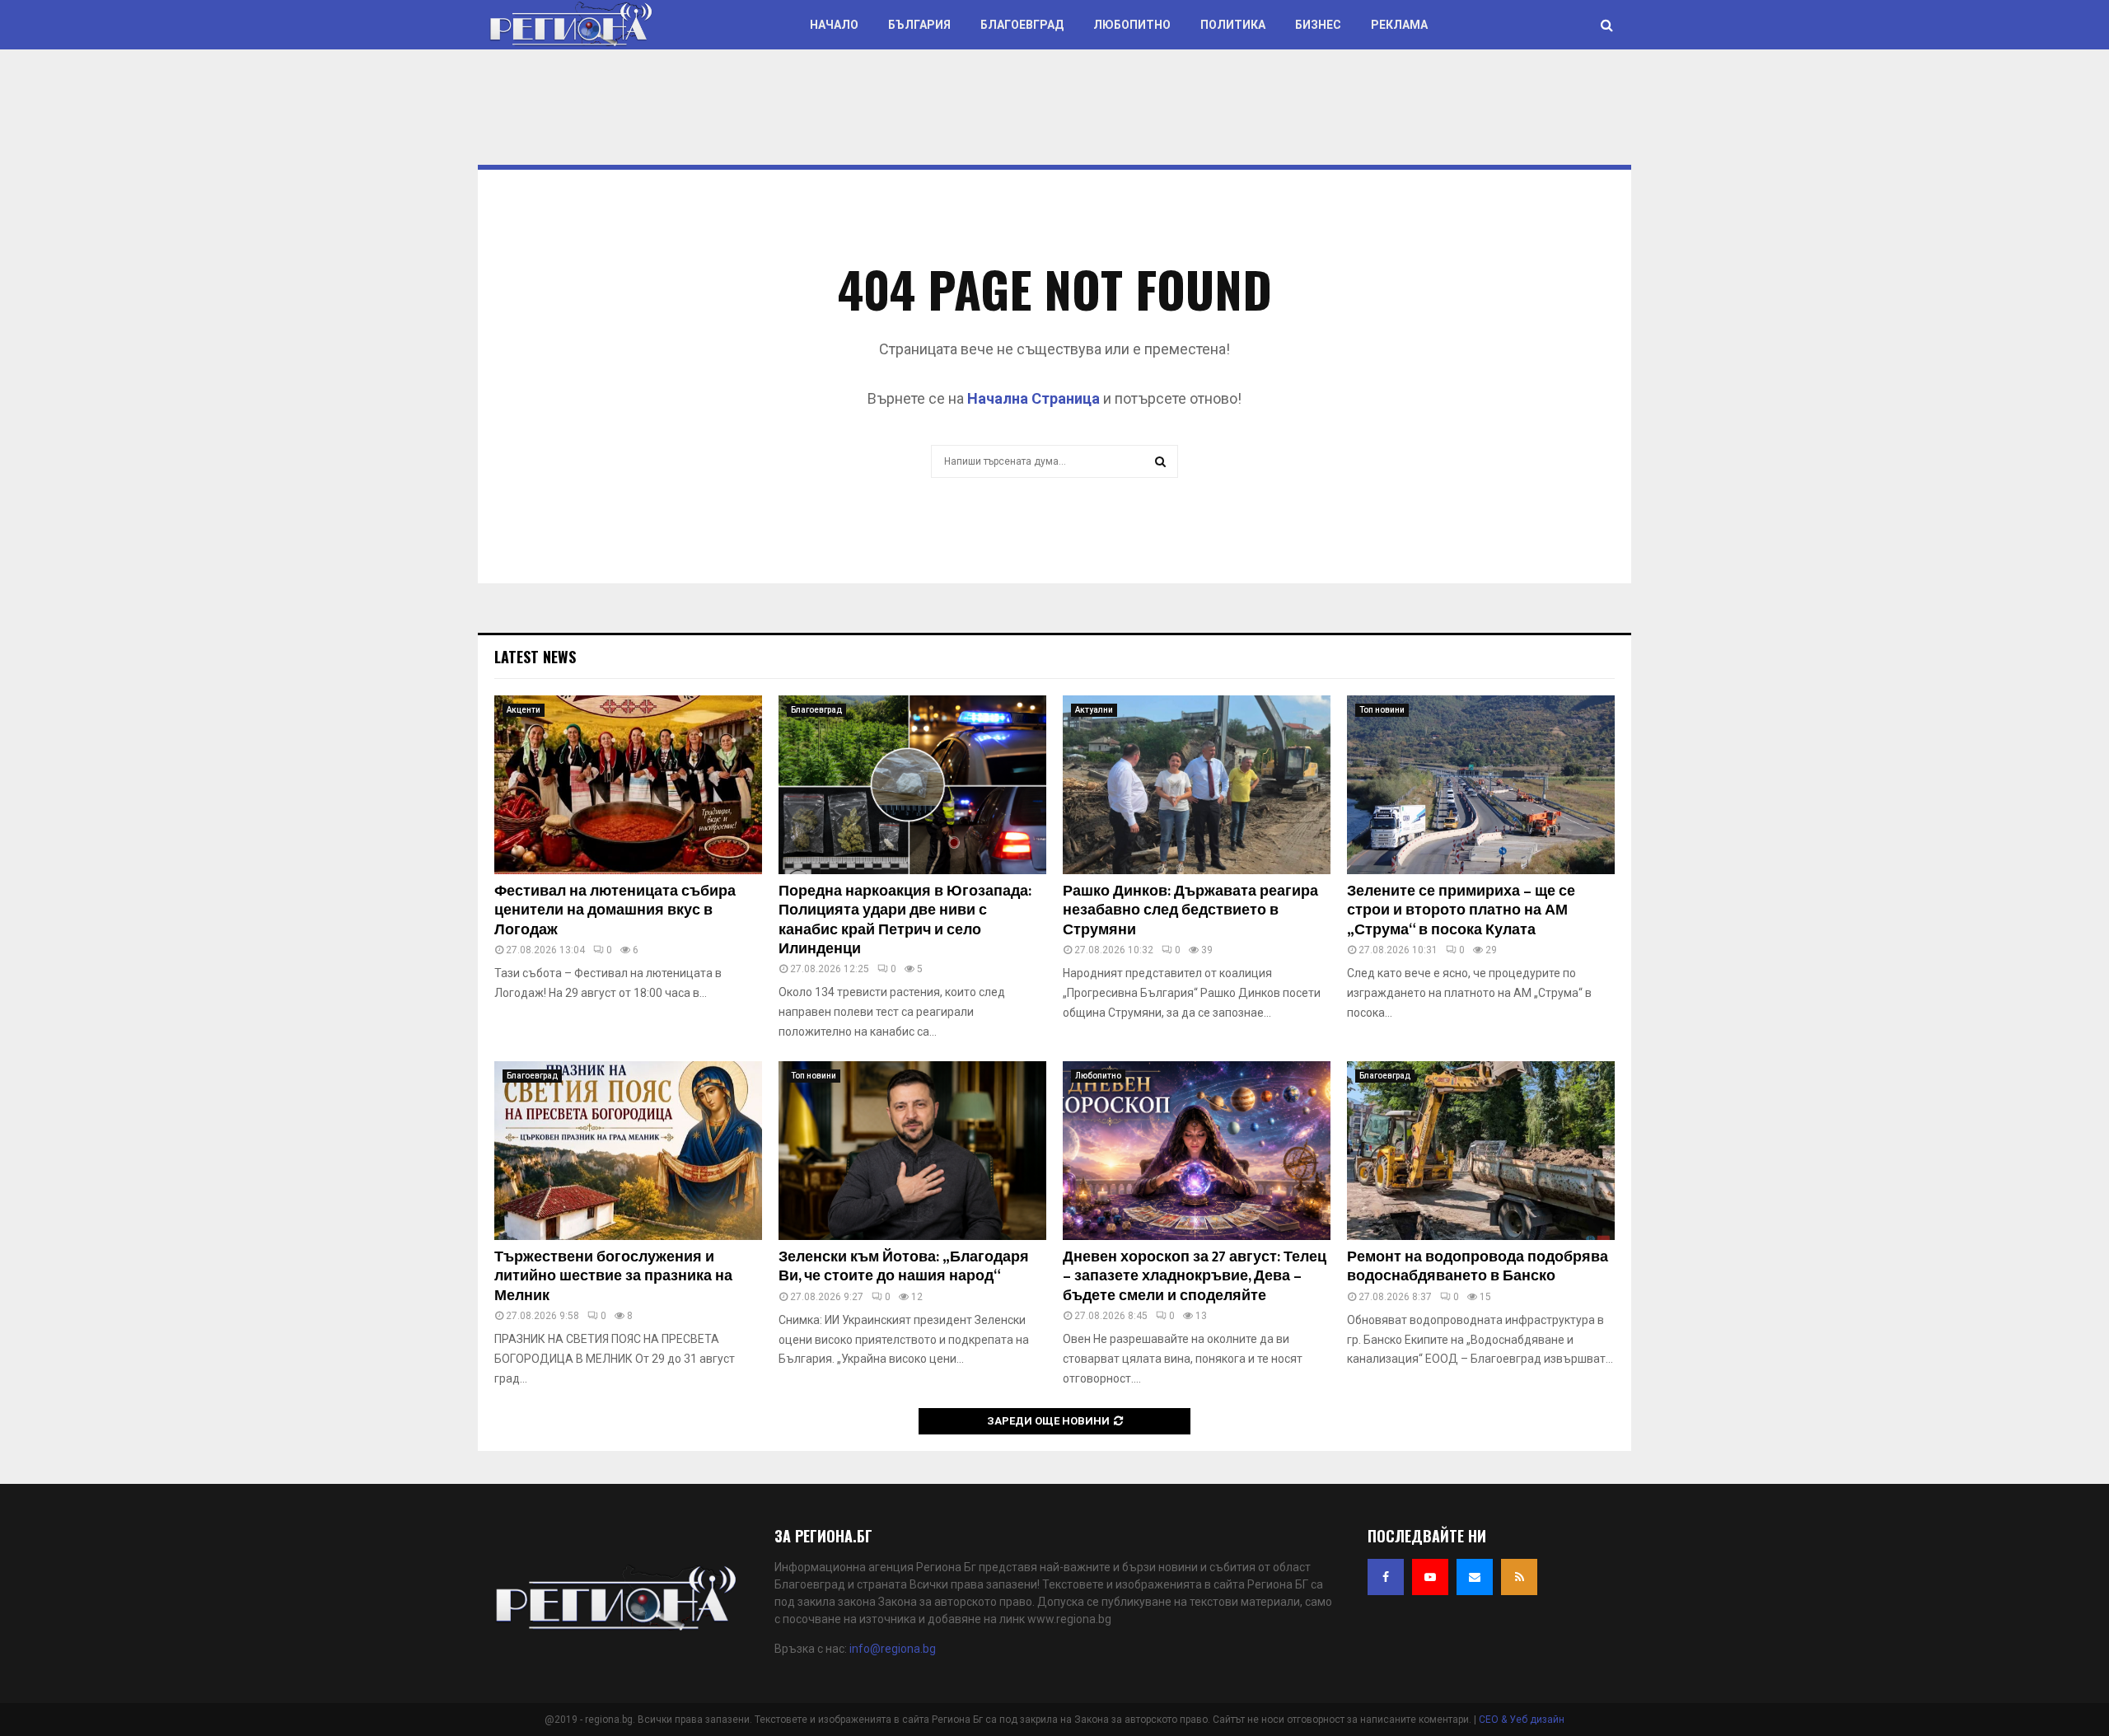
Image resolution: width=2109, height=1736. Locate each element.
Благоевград (1022, 25)
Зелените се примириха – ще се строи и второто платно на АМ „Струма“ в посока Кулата (1461, 911)
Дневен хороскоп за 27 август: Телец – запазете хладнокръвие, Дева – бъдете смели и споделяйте (1195, 1277)
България (919, 25)
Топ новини (1382, 710)
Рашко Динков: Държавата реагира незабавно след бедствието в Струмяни (1190, 911)
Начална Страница (1033, 398)
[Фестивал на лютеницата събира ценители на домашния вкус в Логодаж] (628, 785)
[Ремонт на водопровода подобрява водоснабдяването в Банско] (1481, 1151)
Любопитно (1132, 25)
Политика (1233, 25)
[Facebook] (1386, 1577)
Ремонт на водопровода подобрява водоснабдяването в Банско (1478, 1267)
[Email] (1475, 1577)
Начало (834, 25)
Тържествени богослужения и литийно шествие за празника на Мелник (613, 1277)
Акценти (524, 710)
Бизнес (1318, 25)
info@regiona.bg (893, 1649)
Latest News (535, 657)
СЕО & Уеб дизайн (1522, 1720)
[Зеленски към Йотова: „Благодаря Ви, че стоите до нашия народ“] (912, 1151)
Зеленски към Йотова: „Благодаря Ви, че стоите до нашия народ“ (904, 1267)
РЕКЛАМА (1399, 25)
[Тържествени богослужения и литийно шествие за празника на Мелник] (628, 1151)
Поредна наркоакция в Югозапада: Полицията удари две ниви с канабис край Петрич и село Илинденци (905, 920)
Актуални (1094, 710)
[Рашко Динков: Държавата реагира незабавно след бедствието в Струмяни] (1197, 785)
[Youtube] (1430, 1577)
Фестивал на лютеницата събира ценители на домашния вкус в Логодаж (615, 911)
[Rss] (1519, 1577)
